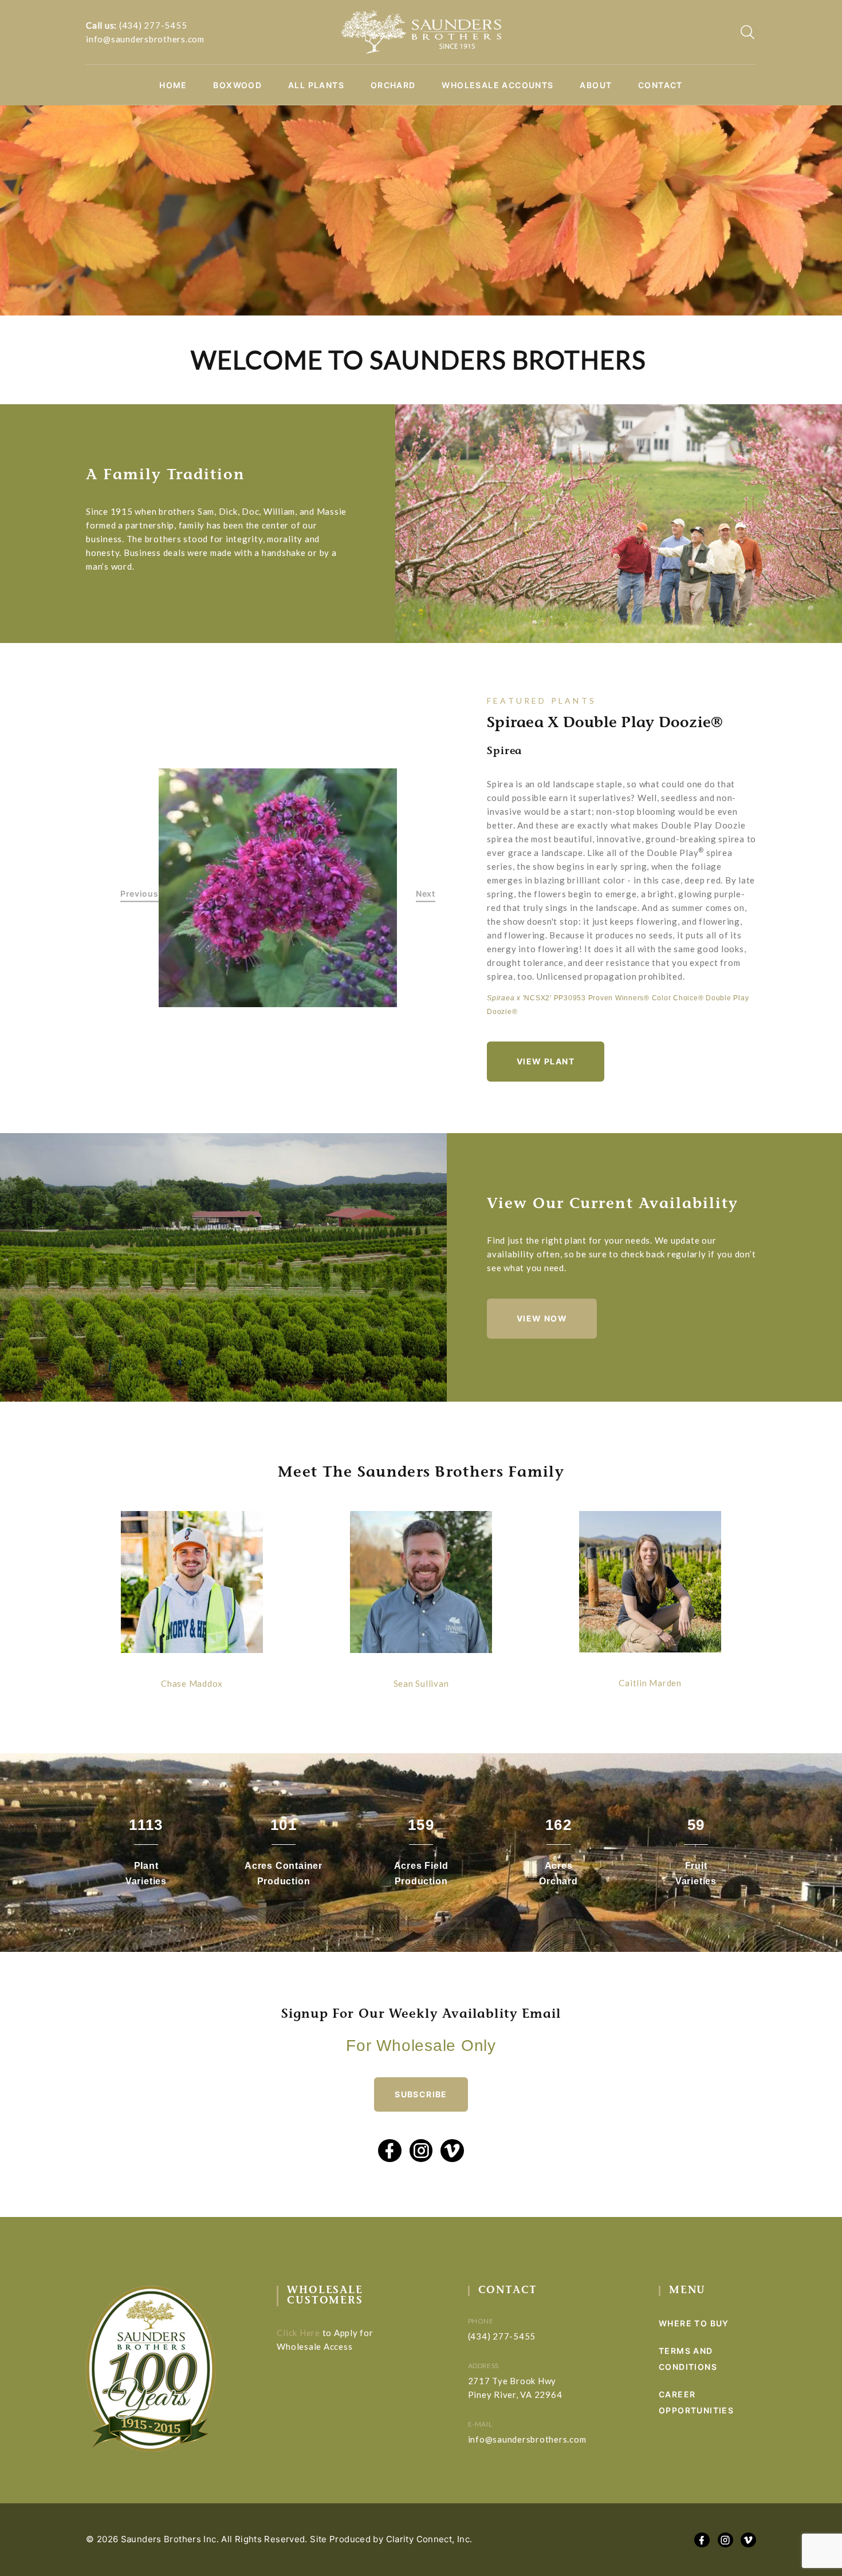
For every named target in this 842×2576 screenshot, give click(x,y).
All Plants (316, 85)
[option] (278, 888)
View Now (542, 1318)
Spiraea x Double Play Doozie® (605, 724)
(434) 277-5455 (153, 25)
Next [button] (426, 894)
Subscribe (421, 2094)
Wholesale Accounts (497, 85)
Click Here (298, 2333)
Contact (660, 85)
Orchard (393, 85)
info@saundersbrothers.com (145, 39)
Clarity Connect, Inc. (429, 2539)
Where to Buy (694, 2323)
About (596, 85)
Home (173, 85)
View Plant (546, 1061)
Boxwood (237, 85)
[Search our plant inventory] (747, 32)
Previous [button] (139, 894)
